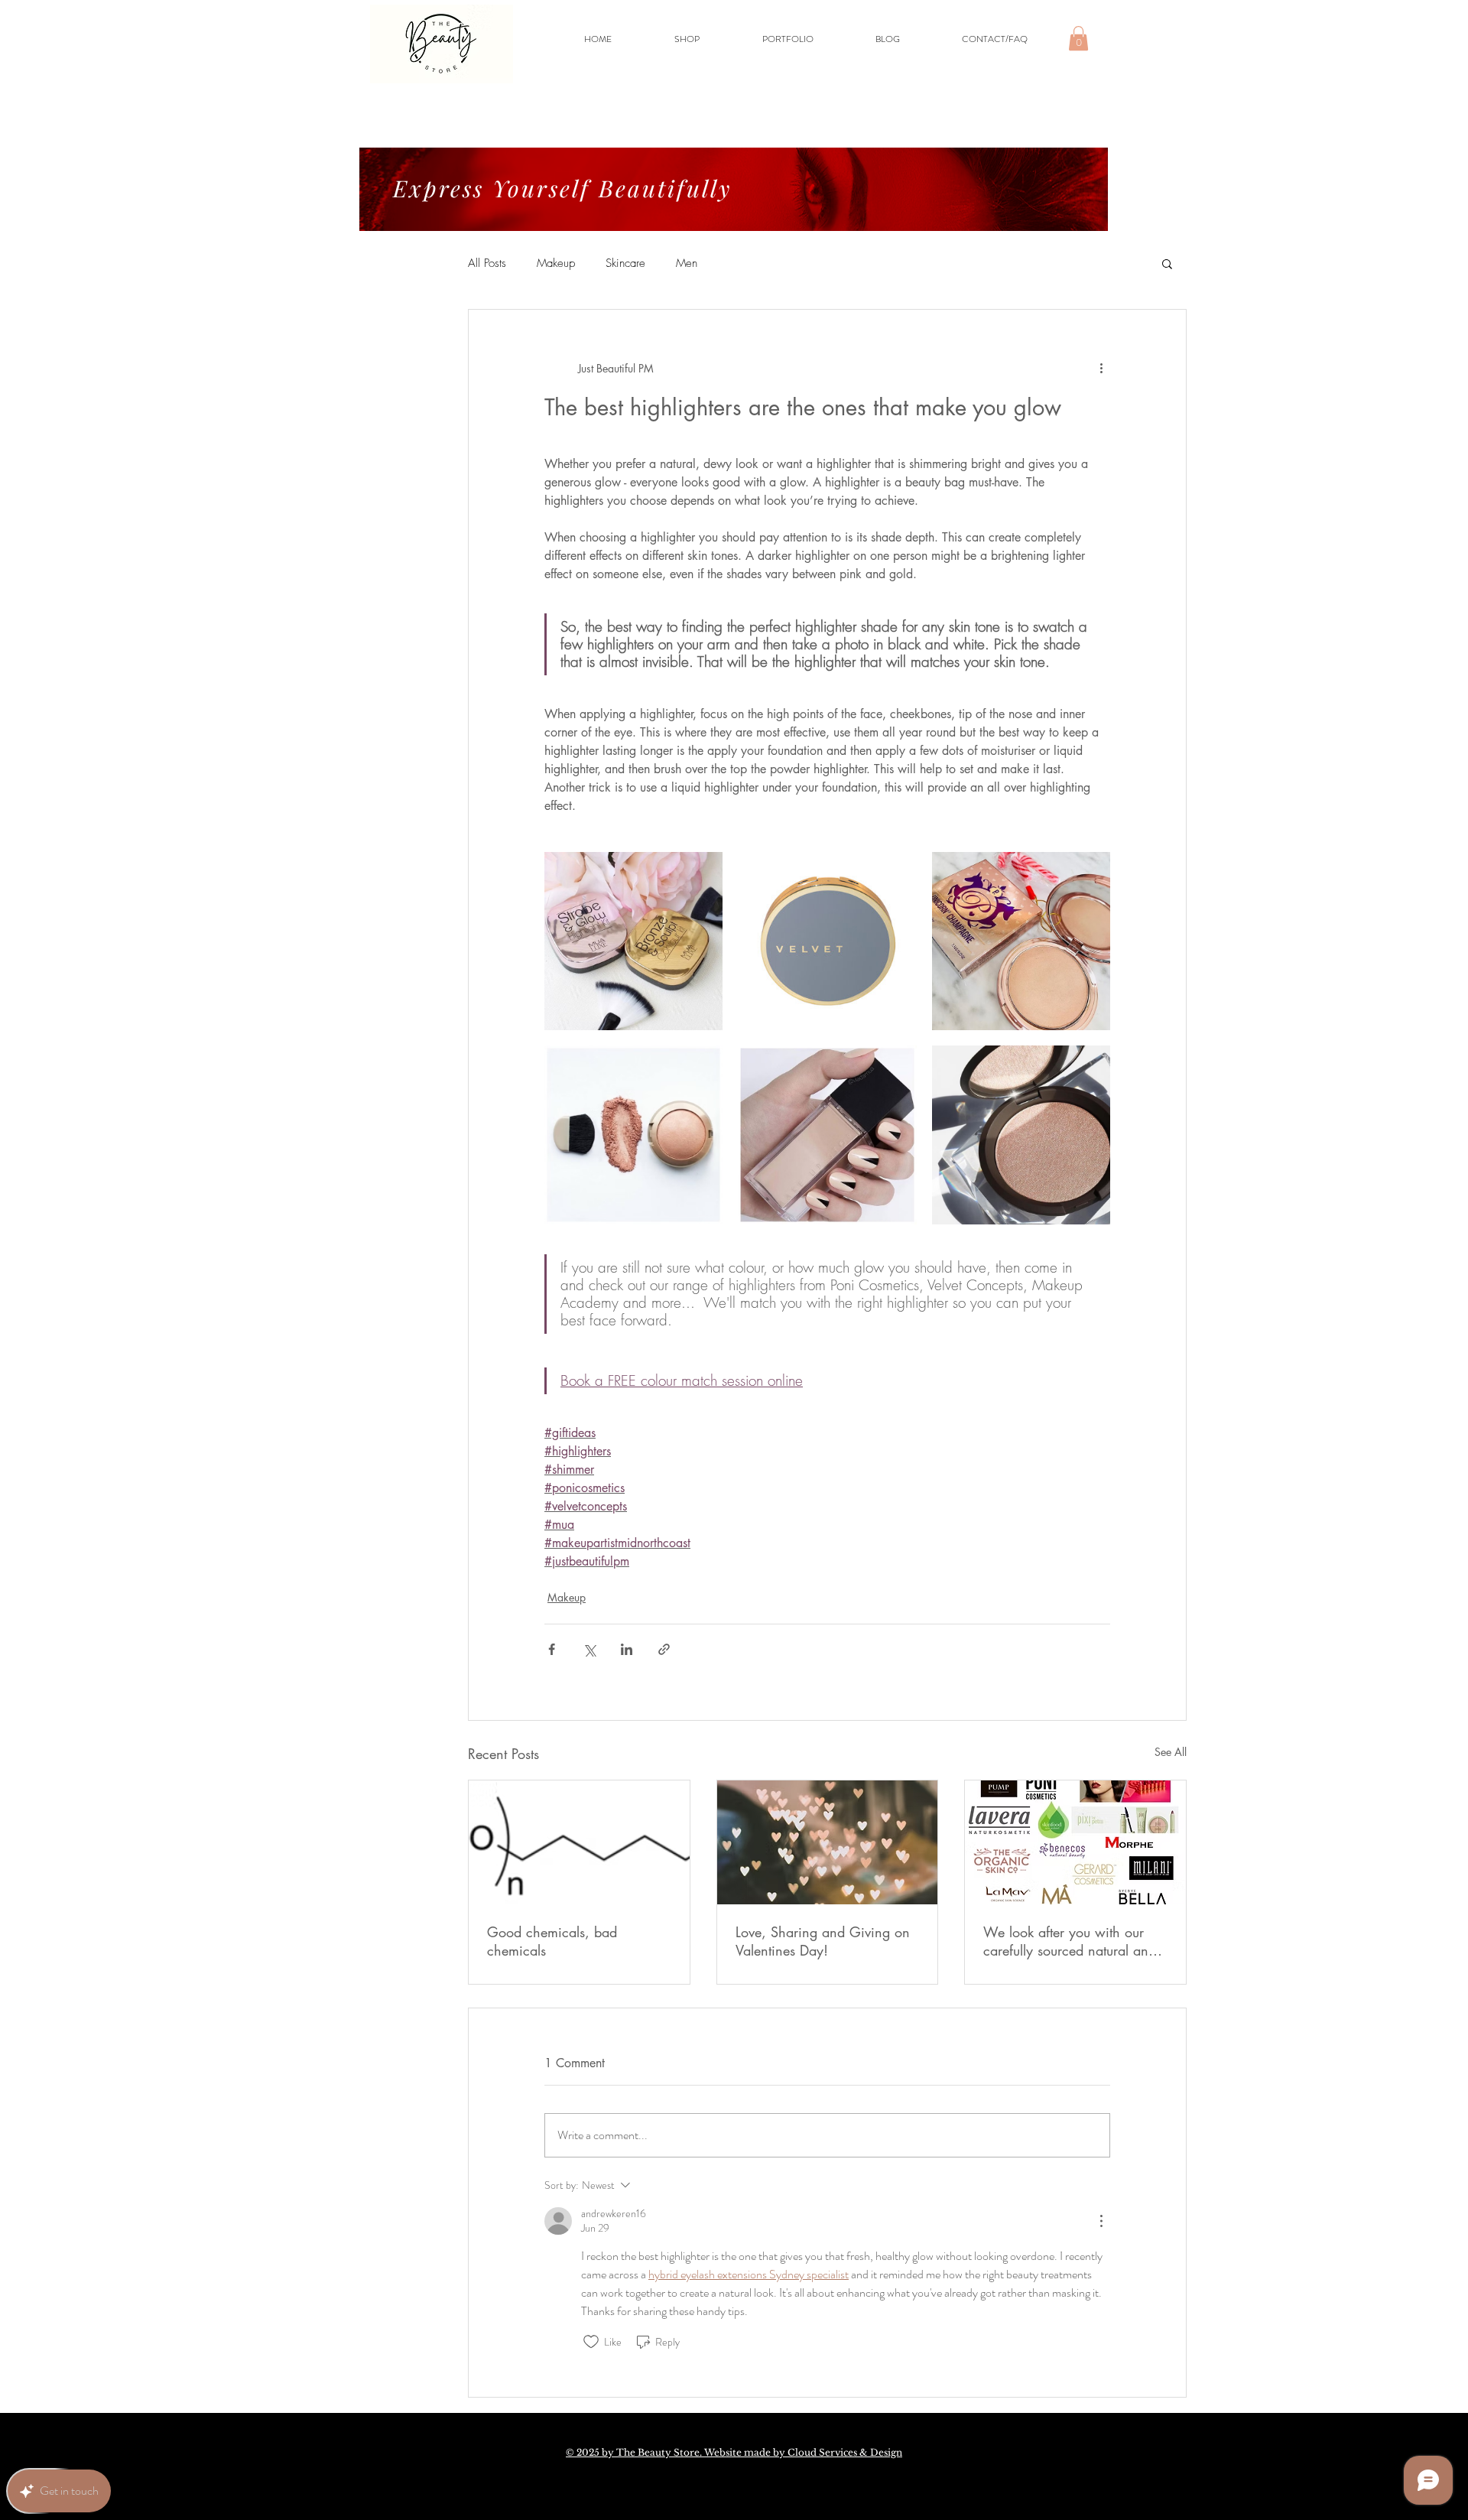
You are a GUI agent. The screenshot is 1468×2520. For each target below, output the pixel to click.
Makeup (556, 263)
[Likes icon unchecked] (591, 2342)
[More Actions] (1101, 2221)
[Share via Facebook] (552, 1649)
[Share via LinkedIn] (627, 1649)
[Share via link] (664, 1649)
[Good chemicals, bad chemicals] (579, 1842)
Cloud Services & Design (845, 2452)
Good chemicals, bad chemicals (552, 1941)
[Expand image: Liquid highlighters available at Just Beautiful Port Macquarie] (827, 1135)
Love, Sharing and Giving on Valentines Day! (823, 1941)
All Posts (487, 263)
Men (687, 263)
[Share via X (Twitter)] (589, 1649)
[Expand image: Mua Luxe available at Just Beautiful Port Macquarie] (633, 941)
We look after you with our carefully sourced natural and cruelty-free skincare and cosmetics (1070, 1941)
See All (1171, 1752)
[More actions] (1101, 368)
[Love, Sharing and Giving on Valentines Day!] (828, 1842)
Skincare (625, 263)
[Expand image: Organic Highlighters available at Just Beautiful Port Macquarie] (633, 1135)
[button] (1078, 38)
